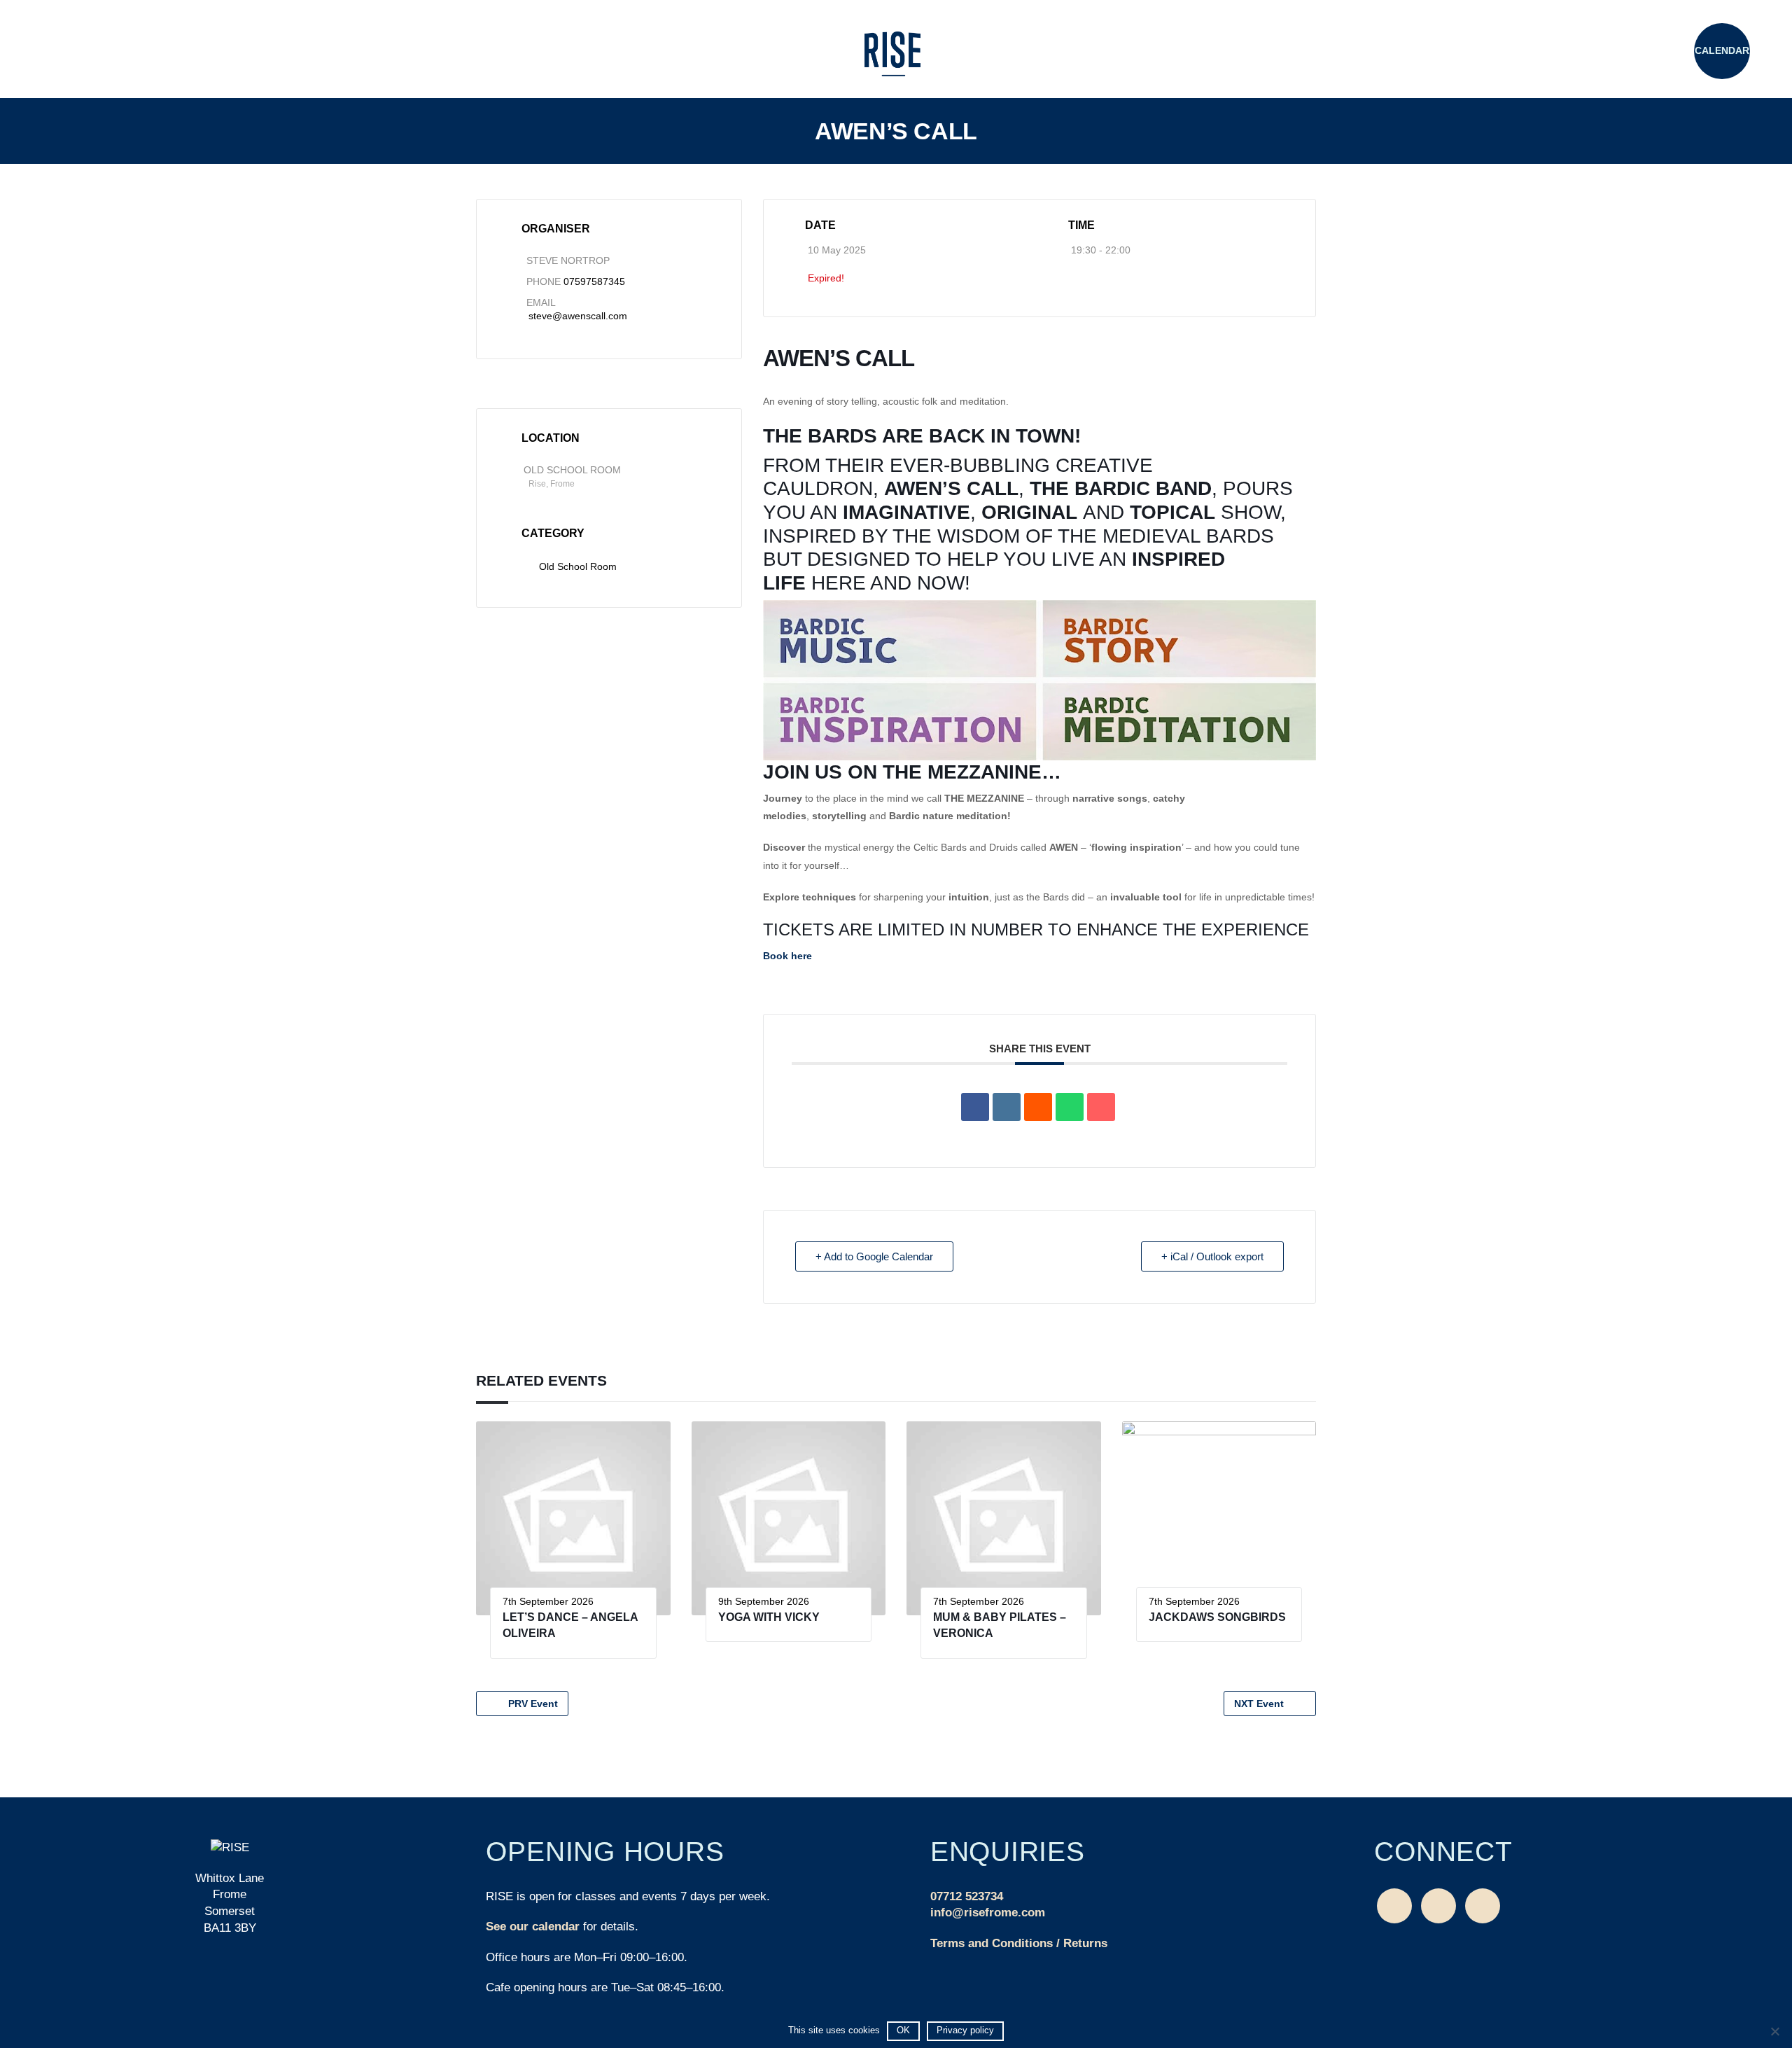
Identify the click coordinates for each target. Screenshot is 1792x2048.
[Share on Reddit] (1038, 1107)
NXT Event (1259, 1704)
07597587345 (594, 281)
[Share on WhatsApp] (1070, 1107)
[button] (70, 53)
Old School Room (578, 566)
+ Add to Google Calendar (874, 1256)
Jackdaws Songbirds (1217, 1617)
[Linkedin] (1007, 1107)
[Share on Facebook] (975, 1107)
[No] (1774, 2031)
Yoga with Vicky (769, 1617)
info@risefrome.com (988, 1913)
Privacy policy (965, 2030)
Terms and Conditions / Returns (1019, 1943)
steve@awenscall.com (578, 316)
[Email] (1101, 1107)
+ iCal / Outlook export (1212, 1256)
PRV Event (533, 1704)
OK (903, 2030)
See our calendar (533, 1927)
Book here (787, 956)
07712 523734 (967, 1896)
